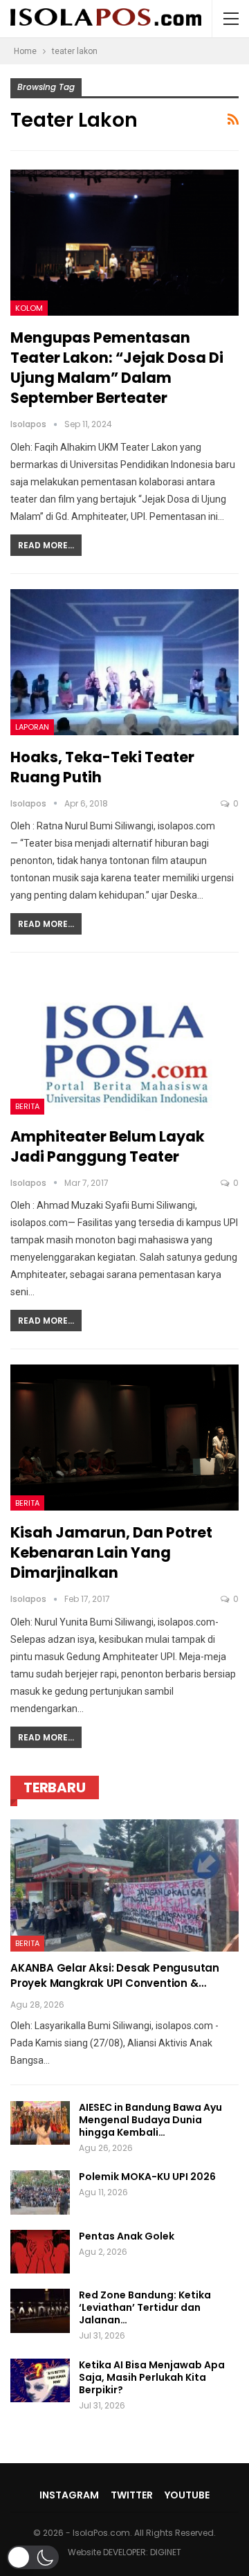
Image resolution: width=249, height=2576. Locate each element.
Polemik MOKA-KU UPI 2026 (147, 2177)
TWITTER (132, 2495)
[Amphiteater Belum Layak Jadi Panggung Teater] (124, 1041)
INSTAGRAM (69, 2495)
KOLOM (29, 308)
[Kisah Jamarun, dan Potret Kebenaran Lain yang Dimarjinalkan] (124, 1438)
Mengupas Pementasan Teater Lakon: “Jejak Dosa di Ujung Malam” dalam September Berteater (117, 368)
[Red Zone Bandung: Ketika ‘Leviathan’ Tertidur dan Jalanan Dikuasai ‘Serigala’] (40, 2311)
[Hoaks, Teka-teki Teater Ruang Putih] (124, 662)
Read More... (46, 545)
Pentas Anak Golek (127, 2236)
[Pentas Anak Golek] (40, 2252)
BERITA (27, 1106)
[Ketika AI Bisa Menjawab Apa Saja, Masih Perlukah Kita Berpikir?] (40, 2381)
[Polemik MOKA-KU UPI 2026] (40, 2192)
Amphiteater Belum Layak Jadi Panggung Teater (108, 1146)
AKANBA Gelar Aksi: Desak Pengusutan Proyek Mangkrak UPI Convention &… (115, 1975)
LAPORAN (32, 727)
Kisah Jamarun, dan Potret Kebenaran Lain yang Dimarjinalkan (111, 1552)
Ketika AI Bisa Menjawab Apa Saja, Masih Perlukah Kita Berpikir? (152, 2377)
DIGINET (166, 2552)
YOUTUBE (187, 2495)
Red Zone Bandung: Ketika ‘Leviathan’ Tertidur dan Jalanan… (145, 2307)
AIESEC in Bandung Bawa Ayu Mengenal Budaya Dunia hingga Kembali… (150, 2120)
